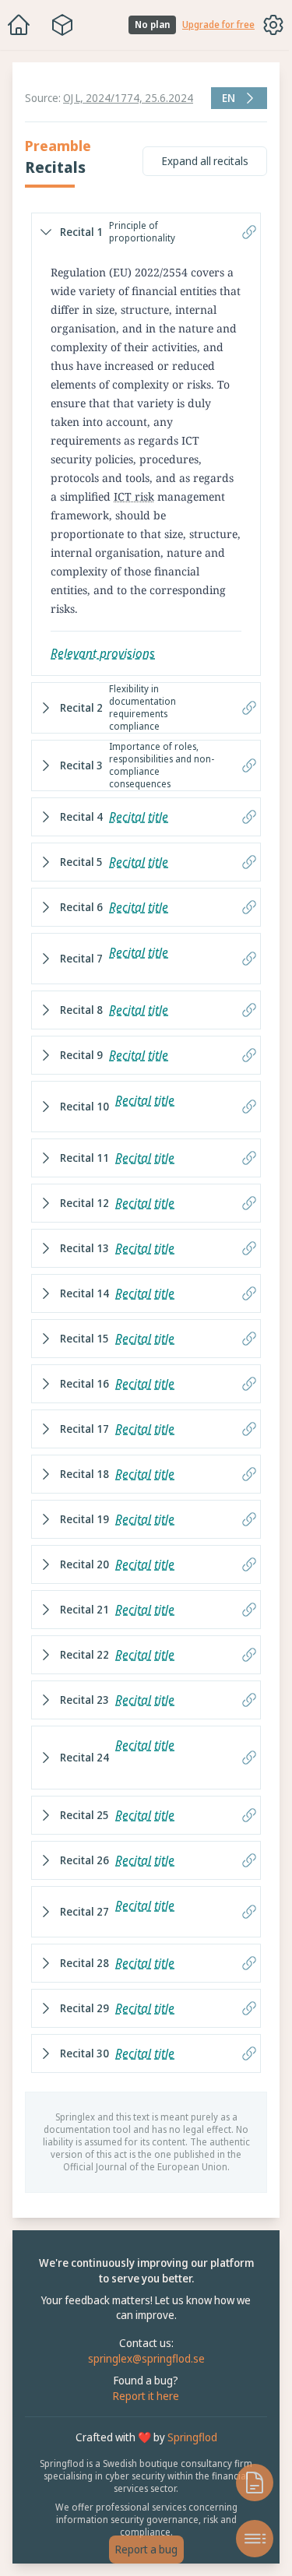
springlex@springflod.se (142, 2383)
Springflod (188, 2462)
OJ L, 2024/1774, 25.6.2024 (128, 98)
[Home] (19, 25)
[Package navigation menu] (62, 25)
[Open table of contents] (247, 2539)
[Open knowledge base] (247, 2483)
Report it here (142, 2421)
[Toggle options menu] (273, 25)
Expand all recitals (197, 161)
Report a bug (142, 2549)
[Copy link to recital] (241, 232)
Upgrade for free (218, 25)
